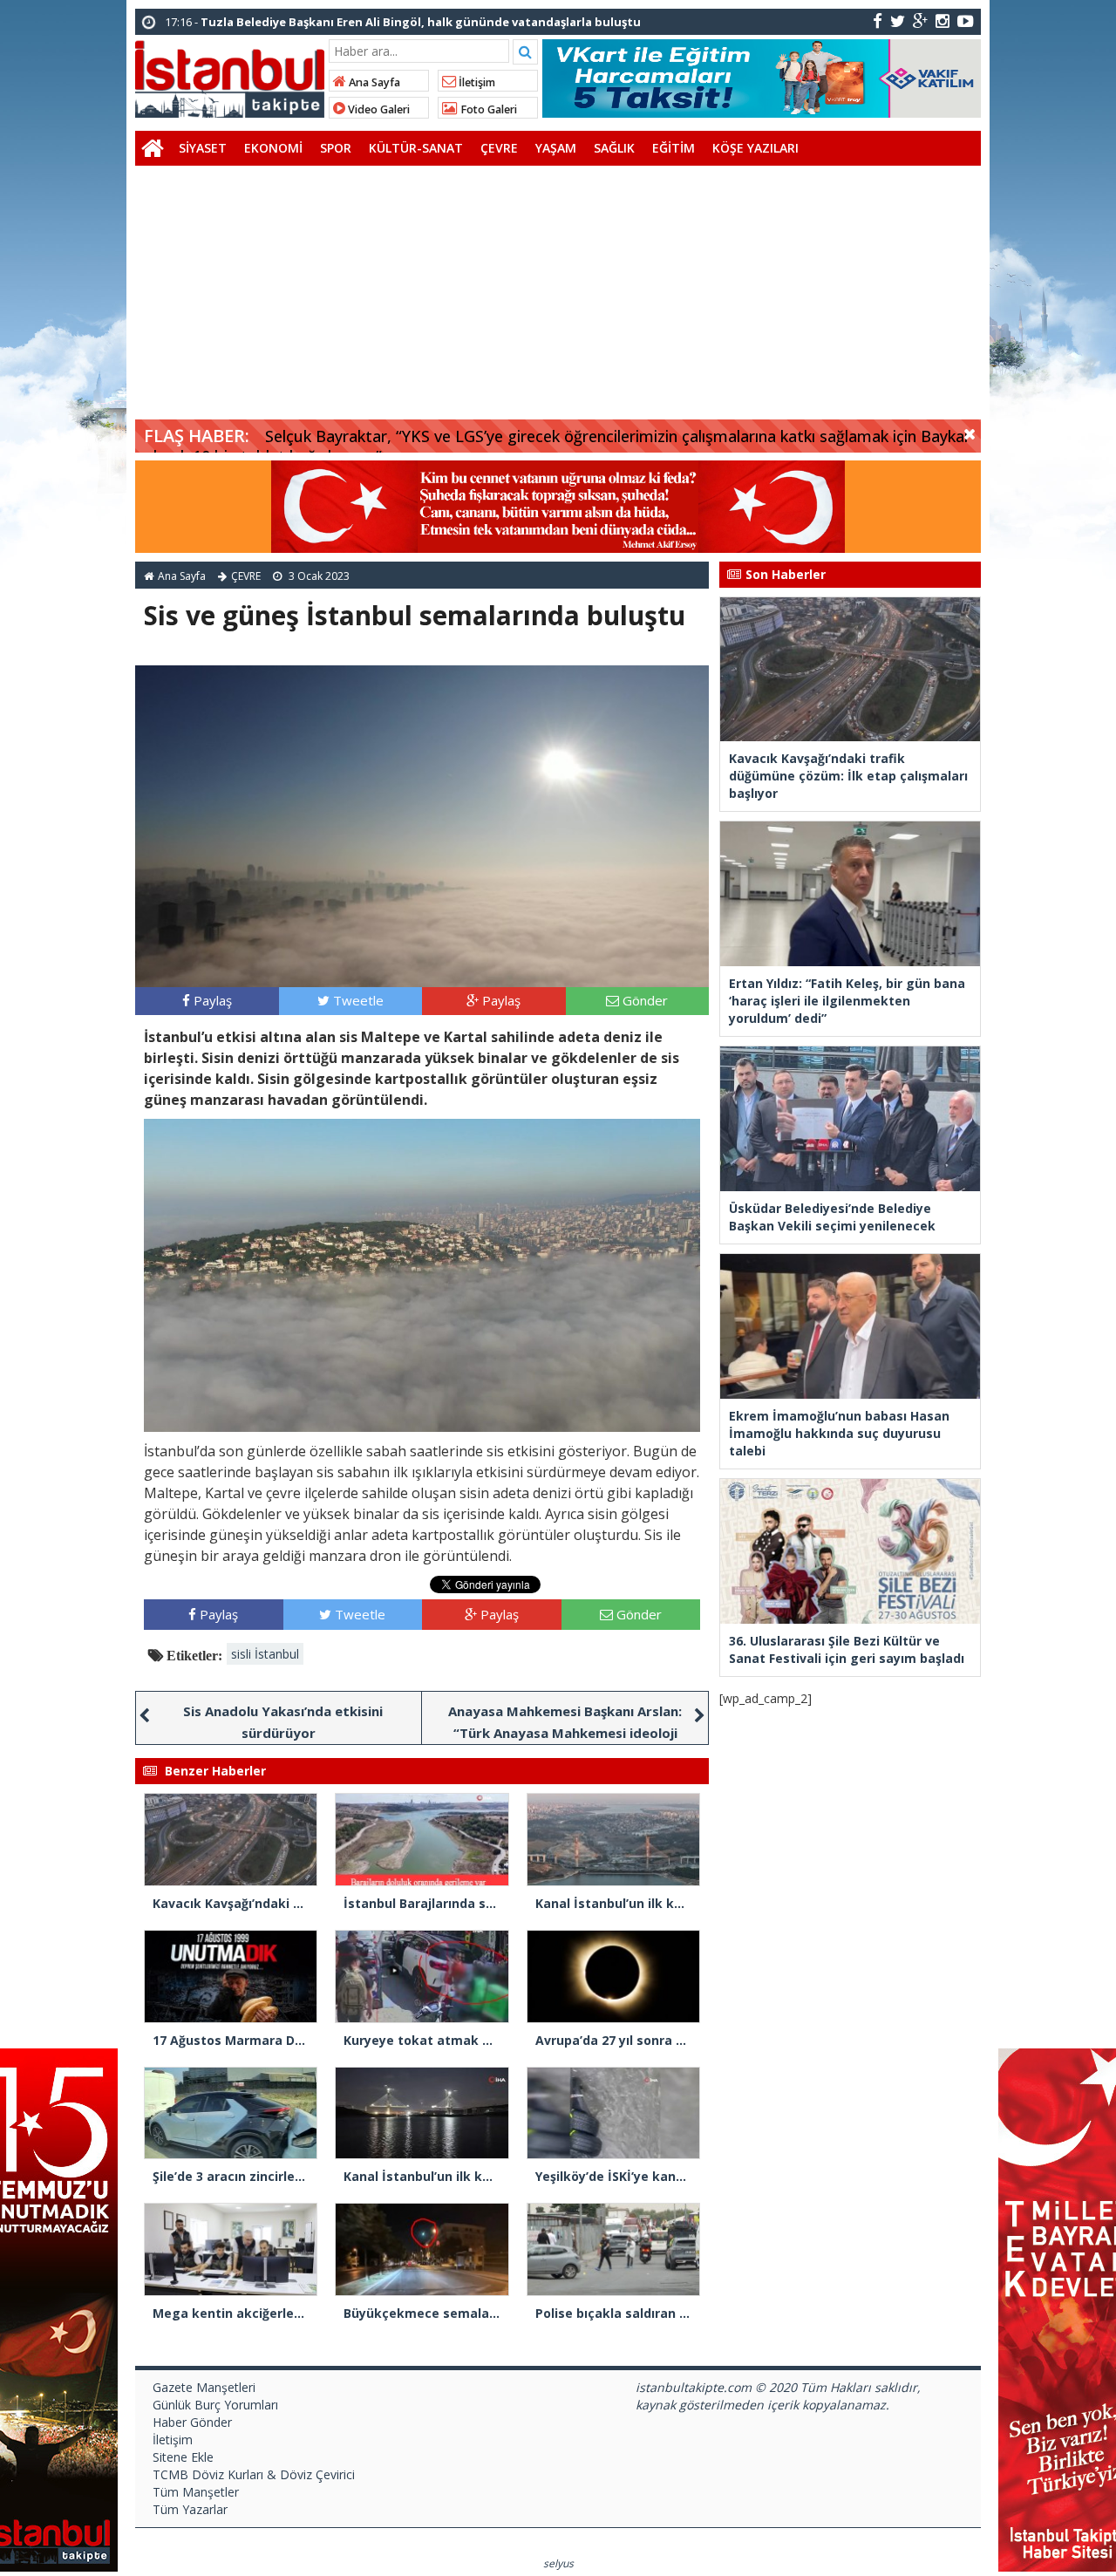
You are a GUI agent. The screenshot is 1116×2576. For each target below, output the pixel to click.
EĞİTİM (674, 148)
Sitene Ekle (183, 2457)
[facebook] (878, 20)
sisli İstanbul (265, 1654)
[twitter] (898, 20)
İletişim (476, 82)
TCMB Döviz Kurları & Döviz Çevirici (254, 2474)
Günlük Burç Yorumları (215, 2405)
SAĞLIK (614, 148)
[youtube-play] (966, 20)
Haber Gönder (192, 2422)
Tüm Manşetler (196, 2492)
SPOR (336, 148)
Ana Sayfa (373, 82)
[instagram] (942, 20)
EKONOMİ (273, 148)
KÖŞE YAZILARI (755, 148)
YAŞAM (556, 148)
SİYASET (203, 148)
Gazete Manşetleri (204, 2387)
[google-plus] (920, 20)
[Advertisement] (558, 296)
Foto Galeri (487, 109)
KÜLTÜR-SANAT (416, 148)
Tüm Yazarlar (190, 2509)
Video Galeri (378, 109)
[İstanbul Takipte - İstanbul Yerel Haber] (230, 76)
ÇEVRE (499, 148)
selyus (558, 2563)
